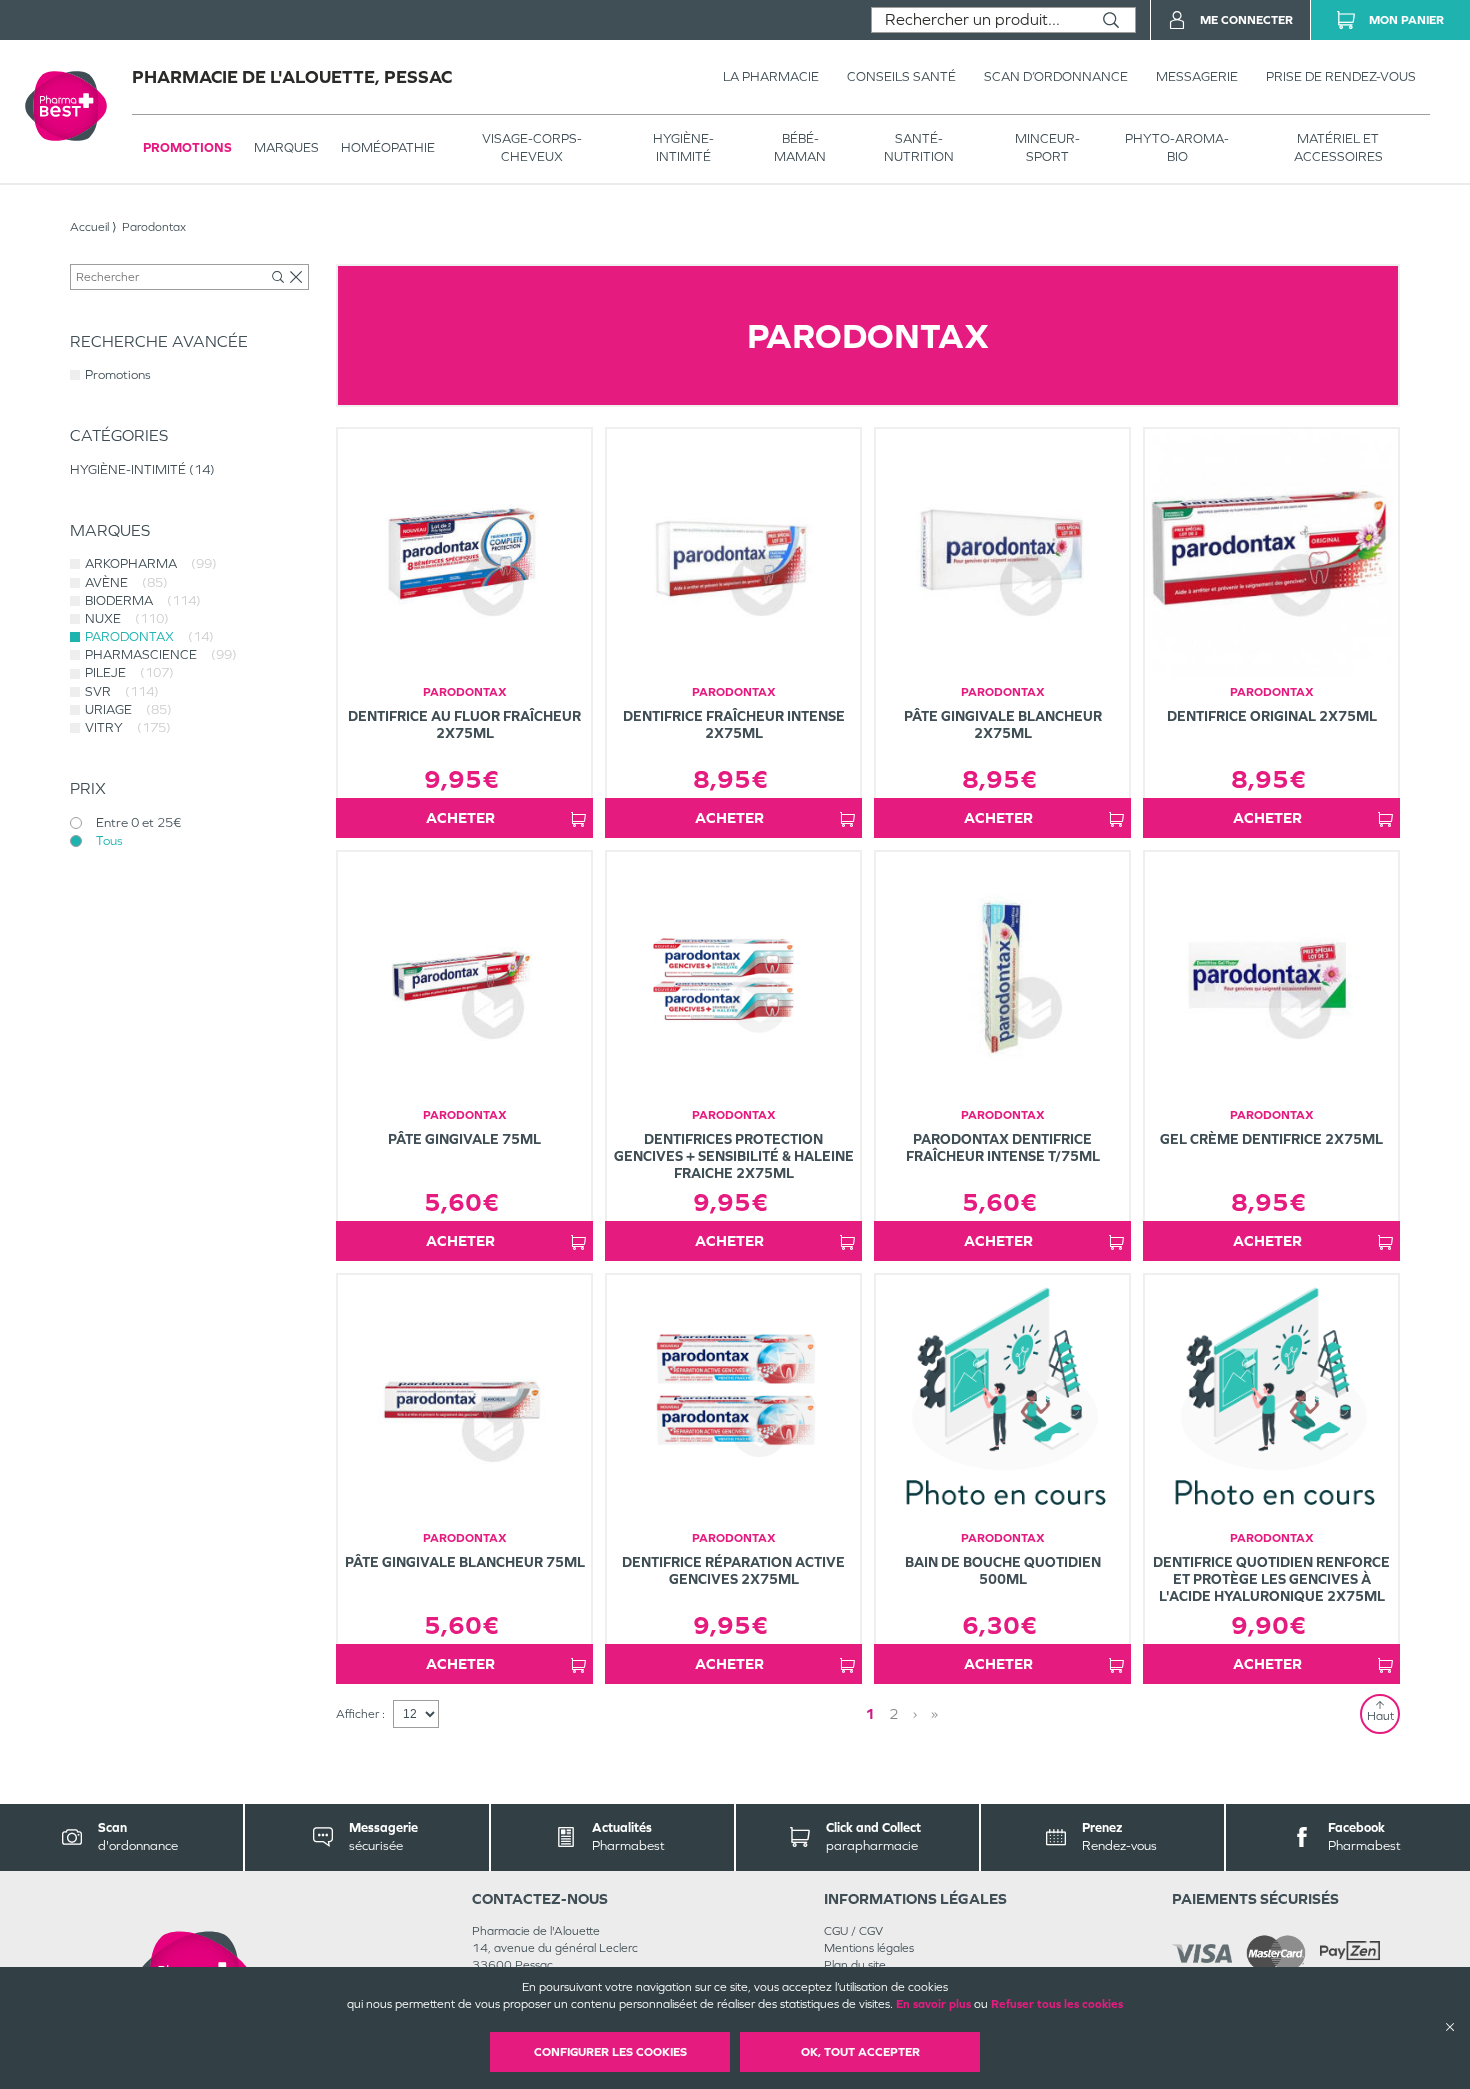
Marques (286, 147)
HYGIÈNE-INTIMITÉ (683, 147)
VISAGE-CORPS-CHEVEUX (532, 147)
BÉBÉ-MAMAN (800, 147)
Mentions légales (869, 1948)
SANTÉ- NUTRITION (919, 147)
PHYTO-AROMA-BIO (1177, 147)
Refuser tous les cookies (1057, 2004)
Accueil (89, 227)
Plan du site (855, 1965)
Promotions (187, 147)
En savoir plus (933, 2004)
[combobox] (979, 20)
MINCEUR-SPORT (1047, 147)
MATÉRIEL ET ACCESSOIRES (1338, 147)
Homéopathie (388, 147)
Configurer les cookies (610, 2052)
